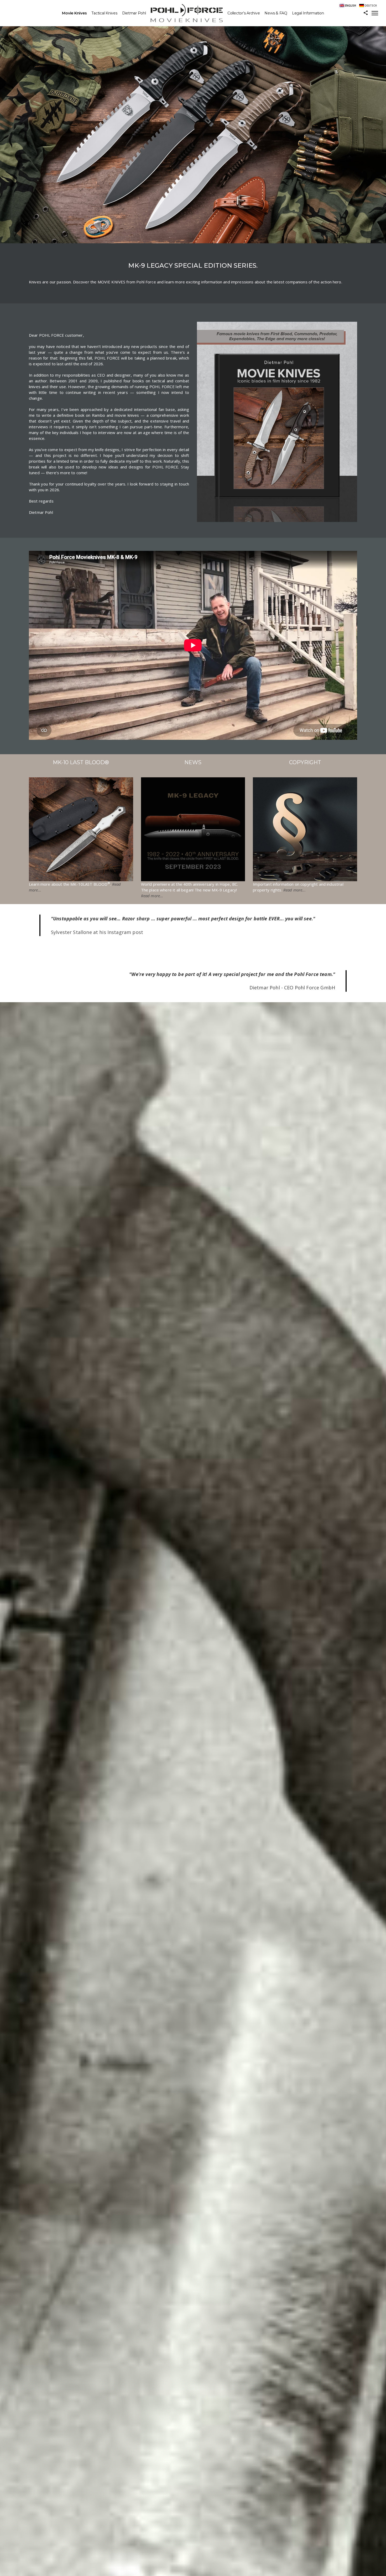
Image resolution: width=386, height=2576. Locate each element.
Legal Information (308, 13)
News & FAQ (276, 13)
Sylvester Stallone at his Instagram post (97, 932)
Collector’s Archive (244, 13)
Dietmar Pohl (134, 13)
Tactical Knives (104, 13)
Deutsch (371, 6)
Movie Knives (74, 13)
